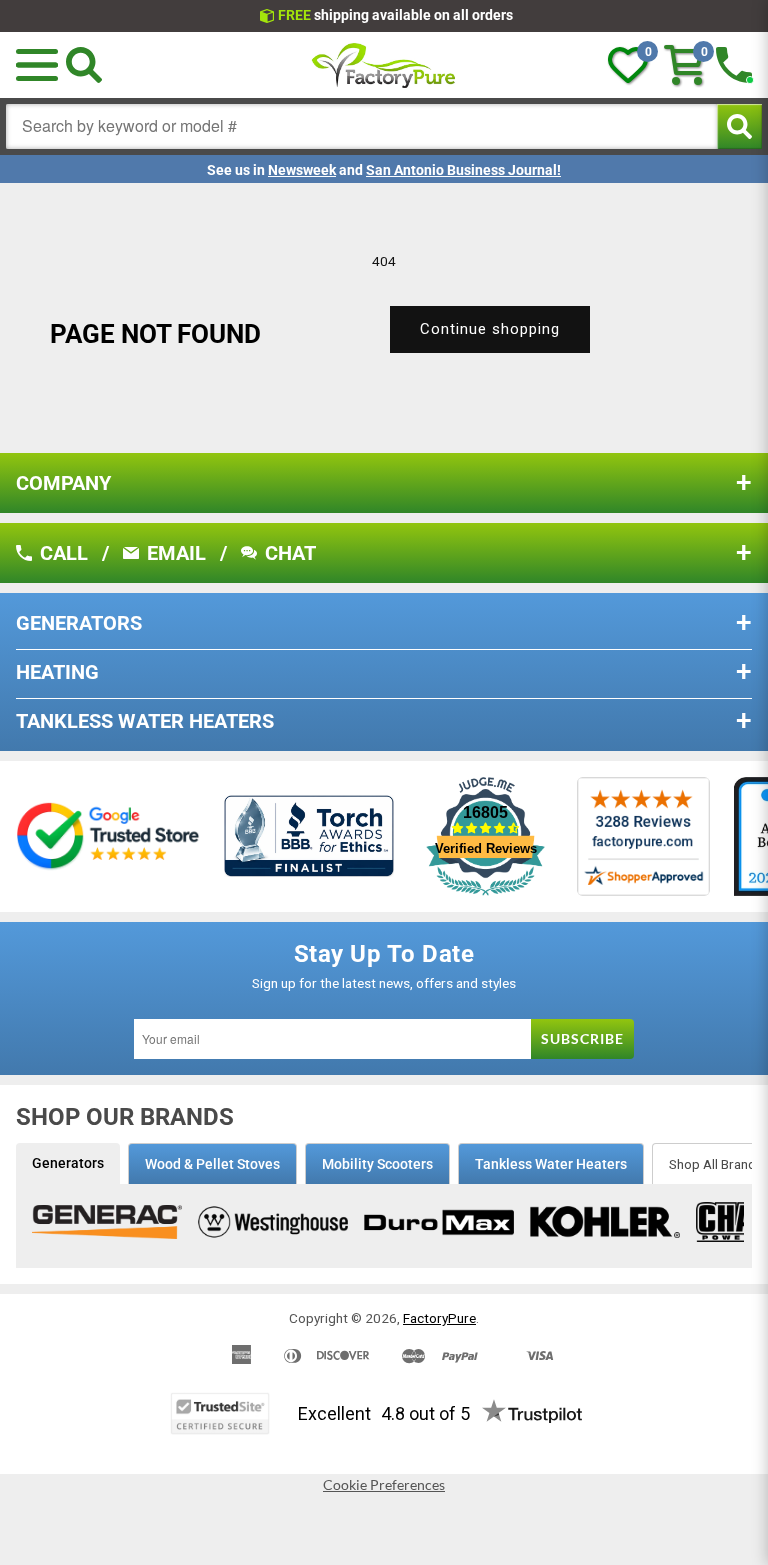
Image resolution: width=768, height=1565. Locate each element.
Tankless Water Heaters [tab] (551, 1164)
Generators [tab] (68, 1163)
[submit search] (739, 126)
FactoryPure (439, 1318)
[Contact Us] (734, 65)
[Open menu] (37, 65)
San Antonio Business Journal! (463, 170)
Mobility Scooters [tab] (377, 1164)
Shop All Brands (716, 1164)
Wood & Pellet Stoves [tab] (212, 1164)
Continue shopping (490, 329)
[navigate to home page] (384, 65)
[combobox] (362, 126)
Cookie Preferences (384, 1485)
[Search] (84, 65)
